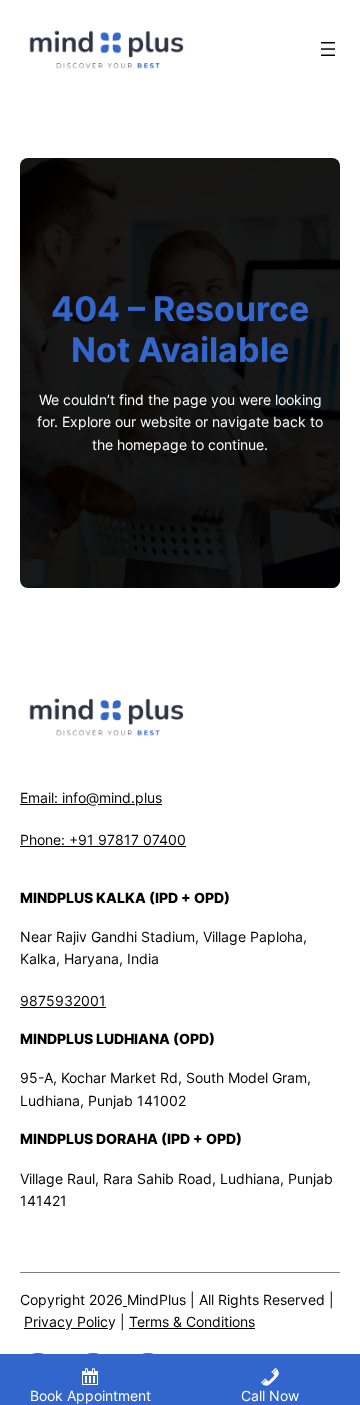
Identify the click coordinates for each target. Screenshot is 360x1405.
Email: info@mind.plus (91, 797)
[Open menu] (328, 49)
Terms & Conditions (192, 1321)
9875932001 (63, 1000)
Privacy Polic (66, 1321)
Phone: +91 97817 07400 (103, 839)
